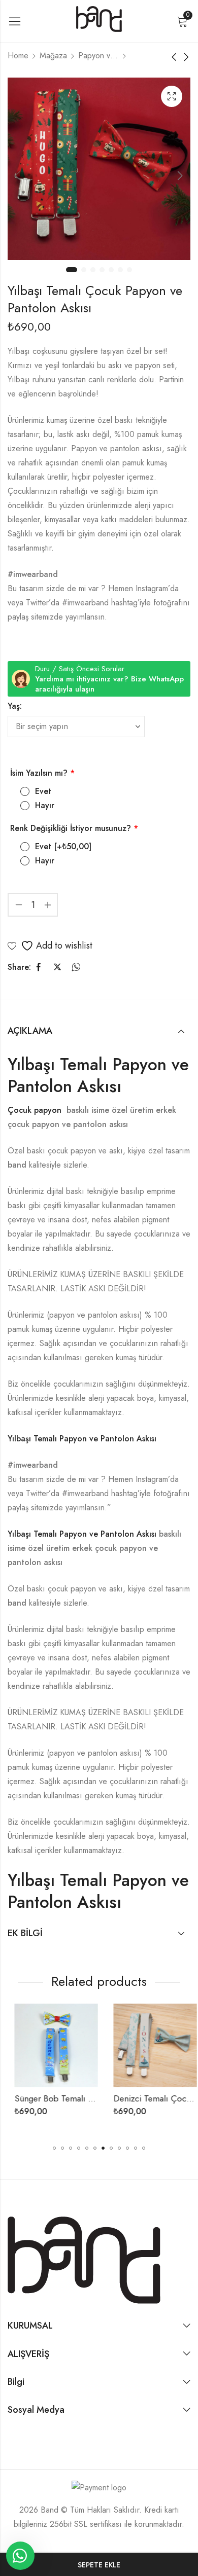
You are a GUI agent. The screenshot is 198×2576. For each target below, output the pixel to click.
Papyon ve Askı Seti (98, 56)
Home (18, 56)
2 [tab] (84, 270)
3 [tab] (93, 270)
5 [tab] (111, 270)
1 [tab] (72, 270)
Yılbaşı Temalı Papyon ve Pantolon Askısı (98, 1075)
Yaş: (15, 706)
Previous (18, 175)
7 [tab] (129, 270)
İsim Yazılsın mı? (42, 773)
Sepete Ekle (99, 2565)
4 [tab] (102, 270)
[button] (54, 2148)
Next (180, 175)
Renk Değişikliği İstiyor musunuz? (74, 828)
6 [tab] (120, 270)
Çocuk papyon (36, 1110)
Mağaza (53, 56)
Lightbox (172, 96)
